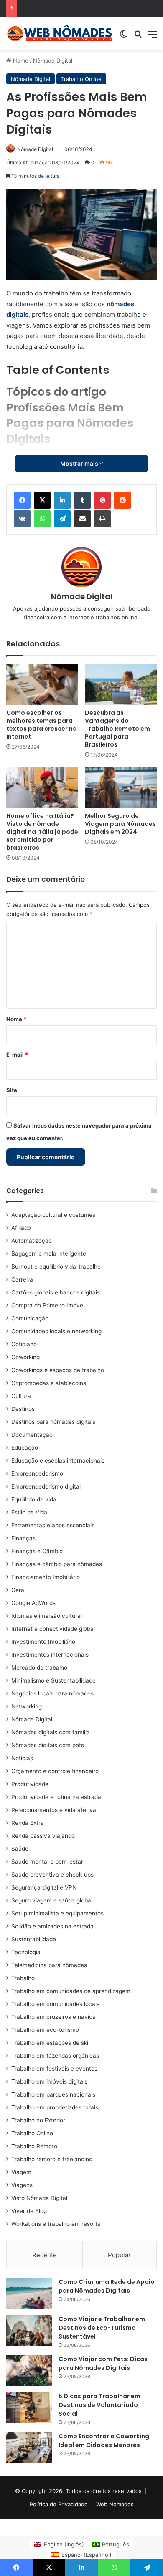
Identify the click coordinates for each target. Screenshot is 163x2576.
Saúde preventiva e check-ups (52, 1875)
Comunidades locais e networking (56, 1331)
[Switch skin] (123, 37)
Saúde (20, 1849)
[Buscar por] (138, 37)
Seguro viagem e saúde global (52, 1900)
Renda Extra (28, 1823)
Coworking (25, 1357)
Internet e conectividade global (53, 1629)
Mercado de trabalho (39, 1668)
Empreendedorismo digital (46, 1486)
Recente (45, 2255)
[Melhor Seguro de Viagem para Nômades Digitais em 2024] (121, 788)
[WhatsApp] (42, 519)
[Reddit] (122, 500)
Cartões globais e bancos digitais (56, 1292)
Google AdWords (33, 1603)
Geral (18, 1590)
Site (12, 1090)
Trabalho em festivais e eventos (54, 2069)
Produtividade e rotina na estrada (56, 1797)
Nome (16, 1019)
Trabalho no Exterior (38, 2120)
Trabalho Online (81, 79)
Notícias (22, 1758)
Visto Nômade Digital (39, 2198)
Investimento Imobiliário (43, 1642)
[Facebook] (22, 500)
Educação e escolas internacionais (58, 1461)
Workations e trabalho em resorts (56, 2224)
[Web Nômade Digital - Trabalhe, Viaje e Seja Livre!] (60, 34)
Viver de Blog (29, 2211)
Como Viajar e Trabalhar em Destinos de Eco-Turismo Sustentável (102, 2328)
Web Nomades (115, 2504)
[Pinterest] (102, 500)
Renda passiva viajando (43, 1836)
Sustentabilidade (34, 1939)
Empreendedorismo (37, 1473)
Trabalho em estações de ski (50, 2043)
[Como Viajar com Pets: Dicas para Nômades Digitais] (29, 2370)
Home (20, 61)
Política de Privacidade (59, 2504)
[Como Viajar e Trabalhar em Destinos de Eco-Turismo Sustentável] (29, 2330)
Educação (25, 1448)
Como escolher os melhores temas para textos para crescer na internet (42, 725)
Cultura (21, 1396)
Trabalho (23, 1978)
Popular (119, 2255)
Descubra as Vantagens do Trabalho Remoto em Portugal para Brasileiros (117, 729)
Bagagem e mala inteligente (49, 1254)
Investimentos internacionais (50, 1655)
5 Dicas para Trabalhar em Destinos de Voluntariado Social (99, 2405)
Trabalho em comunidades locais (55, 2004)
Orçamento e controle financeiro (55, 1771)
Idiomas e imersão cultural (47, 1616)
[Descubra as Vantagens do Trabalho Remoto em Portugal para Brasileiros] (121, 685)
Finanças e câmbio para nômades (57, 1564)
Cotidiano (24, 1344)
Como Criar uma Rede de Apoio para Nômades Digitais (107, 2286)
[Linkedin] (62, 500)
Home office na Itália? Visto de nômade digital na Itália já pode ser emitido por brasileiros (42, 832)
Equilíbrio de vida (34, 1499)
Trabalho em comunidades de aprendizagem (71, 1991)
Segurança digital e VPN (44, 1887)
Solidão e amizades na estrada (52, 1926)
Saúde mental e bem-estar (47, 1862)
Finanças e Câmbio (37, 1551)
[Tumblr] (82, 500)
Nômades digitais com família (51, 1732)
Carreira (22, 1279)
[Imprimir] (102, 519)
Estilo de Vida (29, 1512)
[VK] (22, 519)
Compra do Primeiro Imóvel (48, 1305)
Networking (27, 1706)
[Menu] (153, 37)
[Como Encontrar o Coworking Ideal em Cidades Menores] (29, 2448)
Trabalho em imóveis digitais (49, 2081)
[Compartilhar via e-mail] (82, 519)
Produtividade (30, 1784)
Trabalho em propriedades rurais (55, 2107)
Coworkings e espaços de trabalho (58, 1370)
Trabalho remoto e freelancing (52, 2159)
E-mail (17, 1055)
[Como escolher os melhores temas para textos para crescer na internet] (42, 685)
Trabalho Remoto (34, 2146)
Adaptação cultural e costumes (53, 1215)
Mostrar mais (80, 463)
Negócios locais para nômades (52, 1693)
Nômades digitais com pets (48, 1745)
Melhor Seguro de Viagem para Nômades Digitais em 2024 (120, 824)
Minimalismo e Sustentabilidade (53, 1680)
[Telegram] (62, 519)
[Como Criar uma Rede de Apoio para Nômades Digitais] (29, 2293)
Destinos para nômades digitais (53, 1422)
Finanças (23, 1538)
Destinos (23, 1409)
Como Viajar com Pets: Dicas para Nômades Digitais (103, 2363)
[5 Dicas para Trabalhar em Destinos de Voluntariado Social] (29, 2408)
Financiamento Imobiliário (46, 1577)
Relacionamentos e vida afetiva (54, 1810)
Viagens (22, 2185)
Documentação (32, 1435)
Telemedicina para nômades (49, 1965)
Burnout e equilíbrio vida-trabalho (56, 1267)
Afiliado (21, 1228)
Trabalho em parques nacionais (53, 2094)
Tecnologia (26, 1952)
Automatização (32, 1241)
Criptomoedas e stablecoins (49, 1383)
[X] (42, 500)
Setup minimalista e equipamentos (57, 1913)
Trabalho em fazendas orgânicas (55, 2056)
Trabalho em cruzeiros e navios (53, 2017)
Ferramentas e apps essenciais (53, 1525)
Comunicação (30, 1318)
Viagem (21, 2172)
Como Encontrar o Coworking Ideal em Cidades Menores (104, 2441)
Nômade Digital (53, 61)
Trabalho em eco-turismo (45, 2030)
